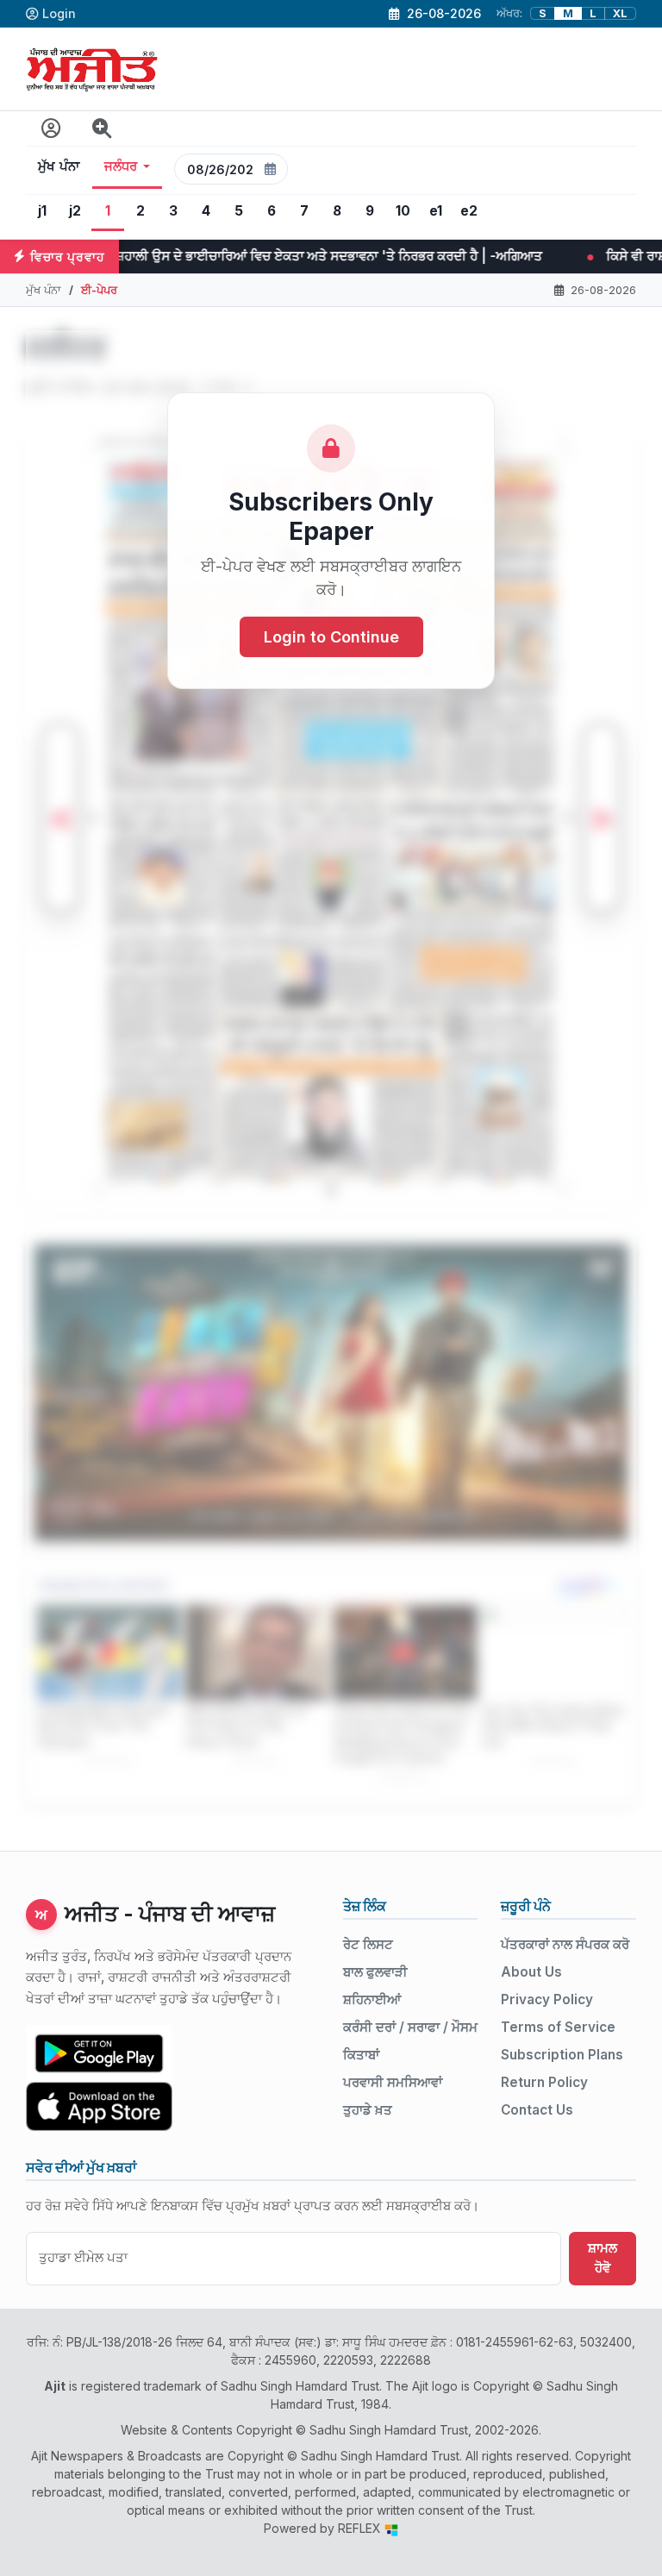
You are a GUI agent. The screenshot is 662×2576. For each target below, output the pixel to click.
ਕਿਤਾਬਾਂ (361, 2055)
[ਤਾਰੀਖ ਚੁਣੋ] (271, 169)
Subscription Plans (562, 2055)
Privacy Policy (547, 1999)
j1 (42, 211)
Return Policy (544, 2082)
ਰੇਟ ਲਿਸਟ (368, 1944)
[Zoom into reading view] (102, 129)
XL (620, 13)
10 (403, 211)
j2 (75, 211)
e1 (436, 211)
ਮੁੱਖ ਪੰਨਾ (59, 166)
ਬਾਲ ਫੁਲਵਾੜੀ (375, 1972)
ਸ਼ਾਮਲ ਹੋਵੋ (603, 2258)
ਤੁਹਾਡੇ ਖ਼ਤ (368, 2110)
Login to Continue (331, 637)
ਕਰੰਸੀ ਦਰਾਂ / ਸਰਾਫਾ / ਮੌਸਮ (410, 2027)
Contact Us (537, 2110)
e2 (469, 211)
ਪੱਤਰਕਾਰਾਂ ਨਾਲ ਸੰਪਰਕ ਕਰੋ (565, 1944)
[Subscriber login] (51, 129)
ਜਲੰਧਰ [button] (121, 166)
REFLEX (361, 2528)
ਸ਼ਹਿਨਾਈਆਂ (372, 1999)
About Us (531, 1972)
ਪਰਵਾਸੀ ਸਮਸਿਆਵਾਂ (393, 2082)
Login (59, 13)
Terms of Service (558, 2027)
